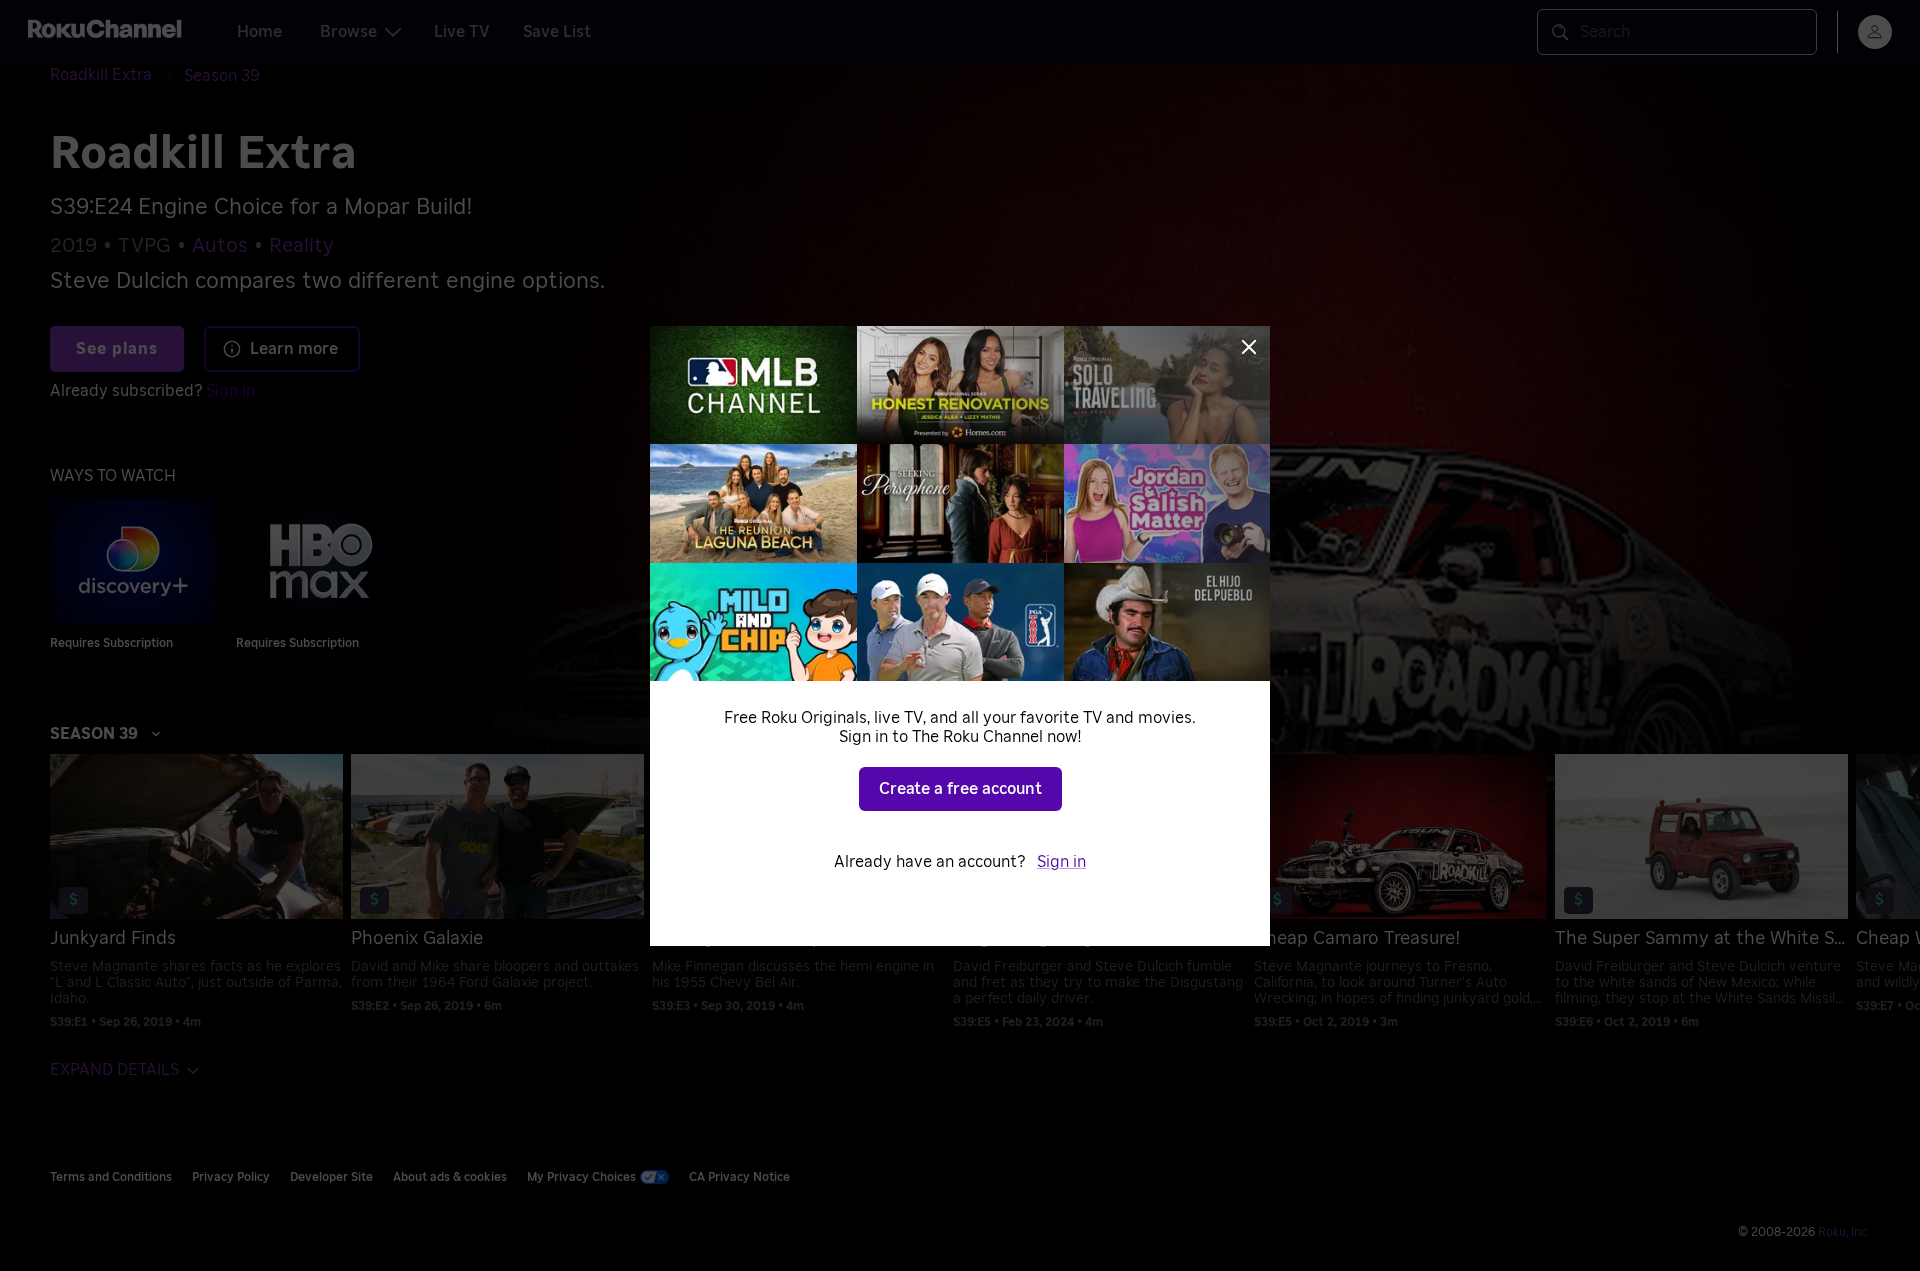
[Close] (1249, 347)
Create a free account (960, 789)
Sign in (1061, 862)
